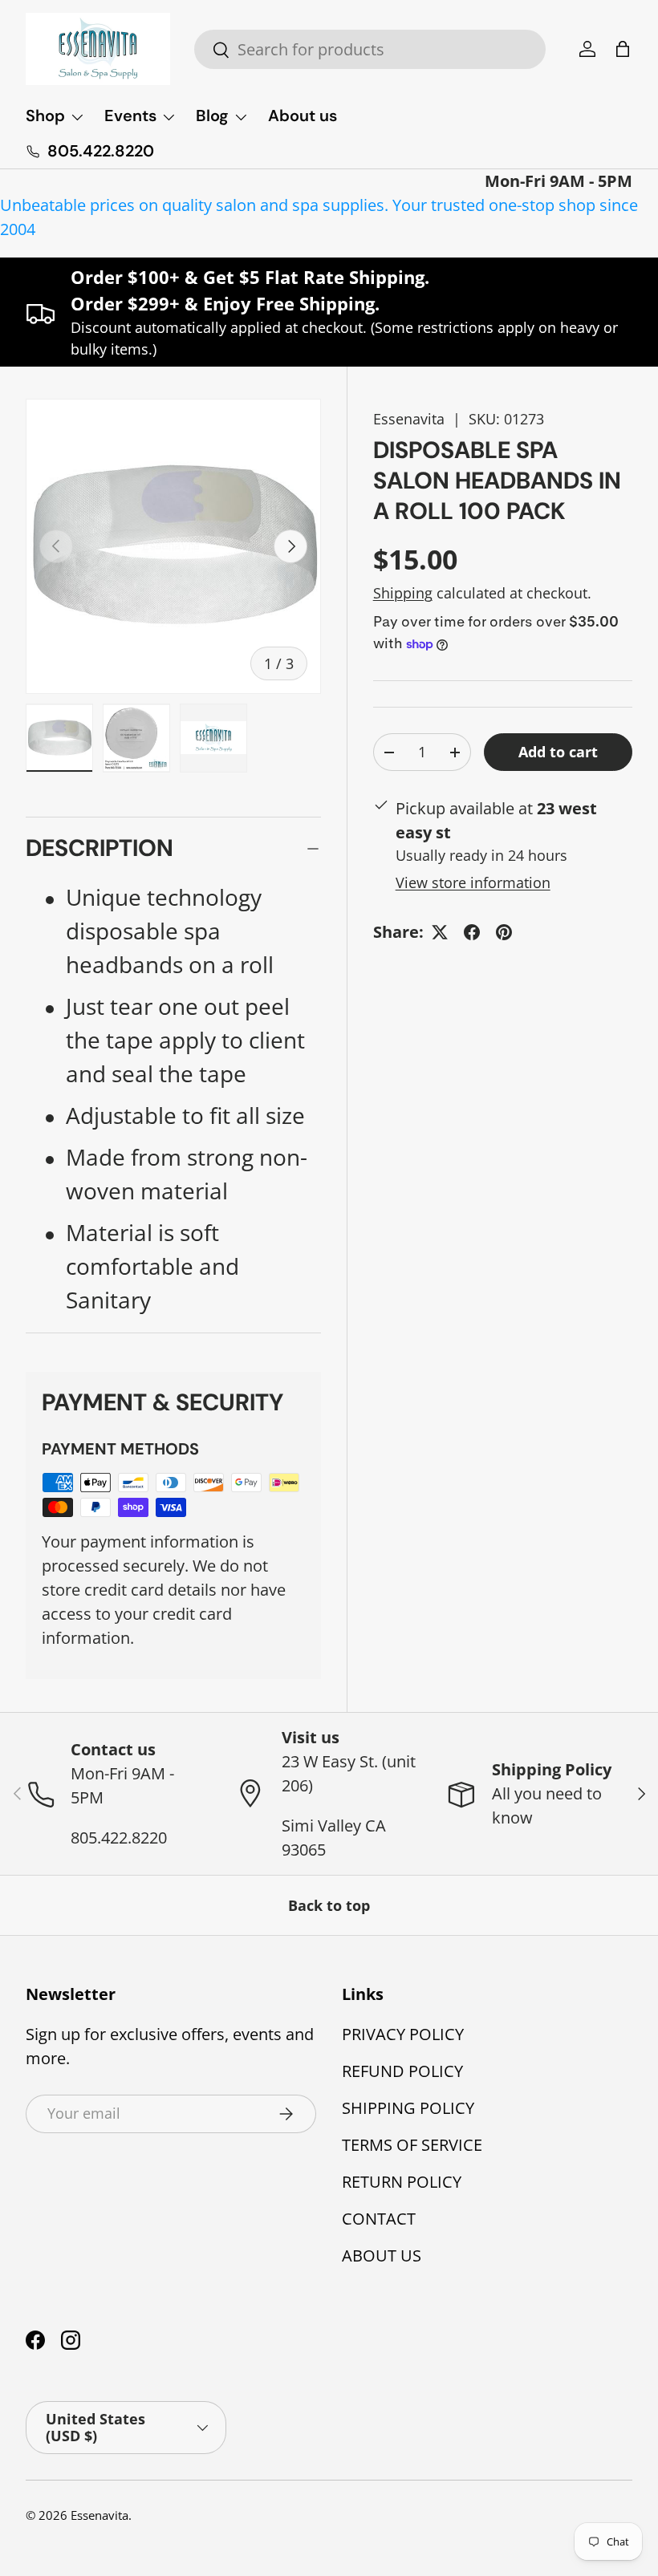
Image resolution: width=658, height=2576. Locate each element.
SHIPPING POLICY (408, 2108)
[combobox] (370, 49)
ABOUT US (382, 2256)
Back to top (329, 1905)
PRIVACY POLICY (403, 2034)
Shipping (403, 593)
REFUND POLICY (402, 2071)
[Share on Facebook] (472, 932)
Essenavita (409, 419)
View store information (473, 882)
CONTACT (379, 2219)
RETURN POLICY (402, 2182)
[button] (623, 49)
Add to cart (558, 752)
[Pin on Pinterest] (504, 932)
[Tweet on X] (440, 932)
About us (303, 116)
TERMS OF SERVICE (412, 2145)
